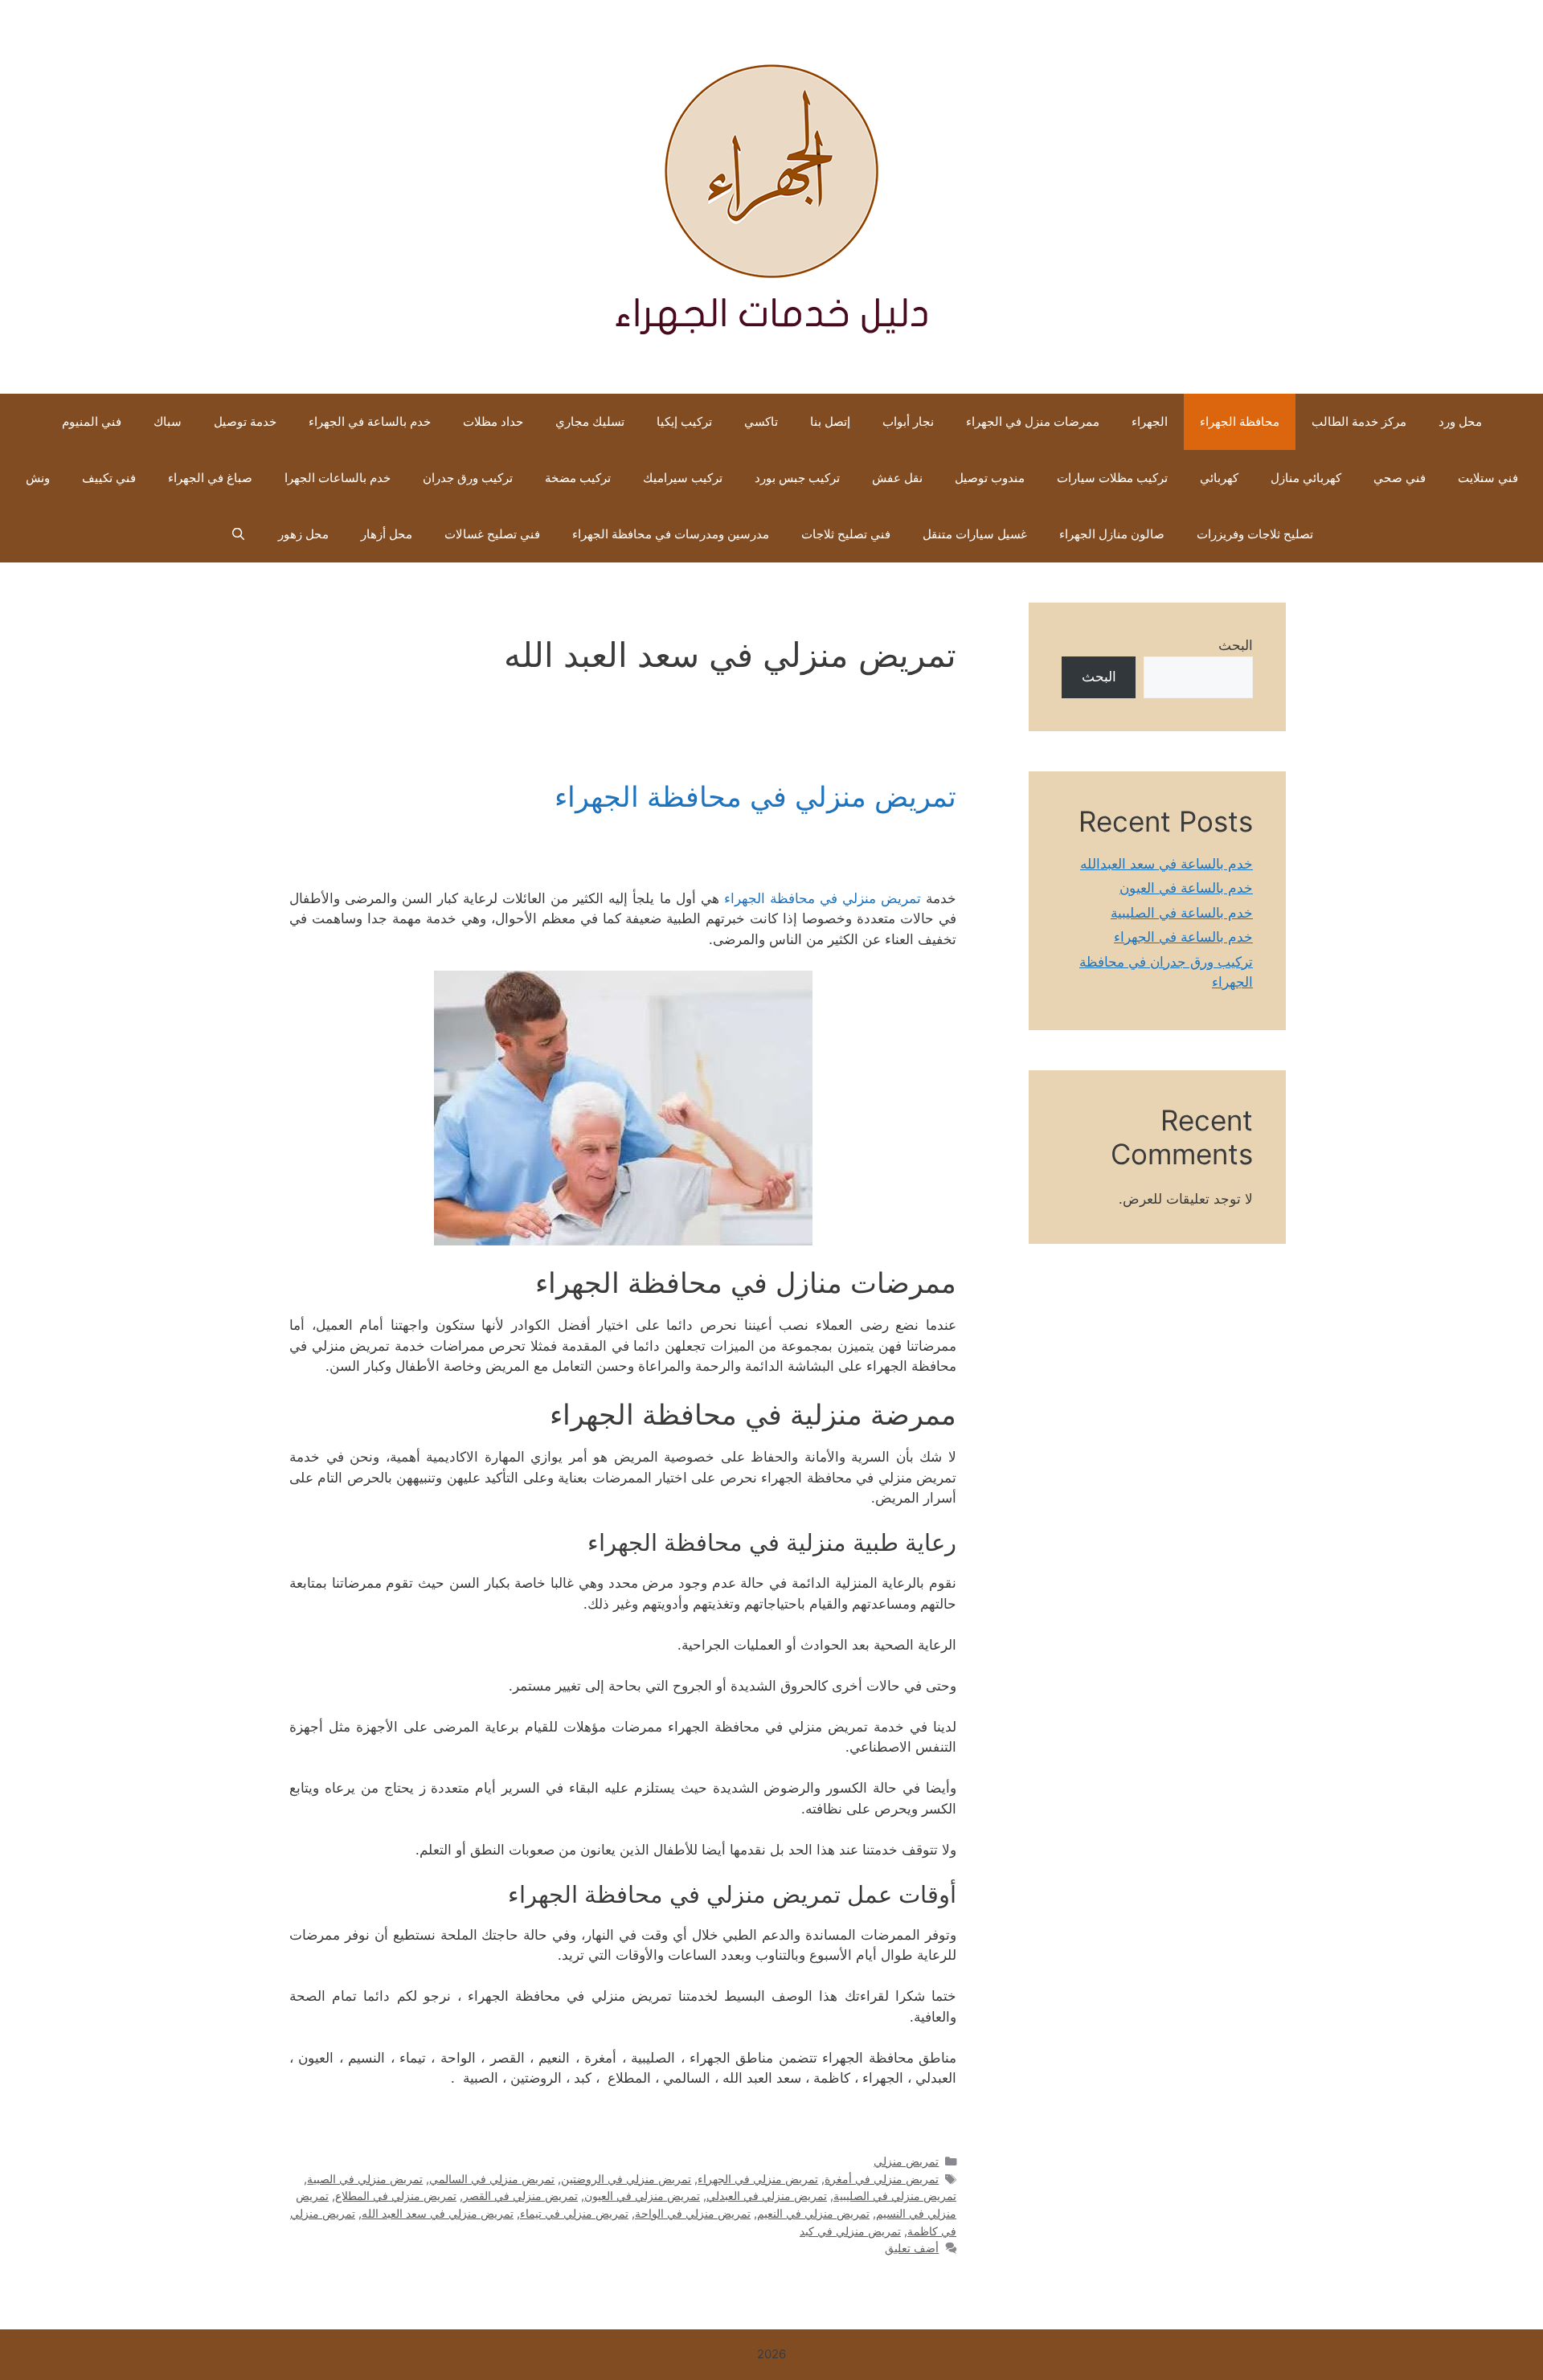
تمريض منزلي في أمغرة (882, 2179)
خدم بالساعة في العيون (1186, 888)
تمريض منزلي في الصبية (365, 2179)
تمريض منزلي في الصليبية (895, 2196)
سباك (168, 421)
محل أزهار (387, 534)
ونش (38, 478)
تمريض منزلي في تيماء (574, 2213)
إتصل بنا (830, 421)
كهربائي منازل (1306, 478)
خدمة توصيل (245, 421)
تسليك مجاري (590, 421)
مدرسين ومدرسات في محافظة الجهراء (671, 534)
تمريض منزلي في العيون (642, 2196)
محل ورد (1460, 421)
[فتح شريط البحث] (237, 534)
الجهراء (1150, 421)
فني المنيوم (92, 421)
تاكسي (761, 421)
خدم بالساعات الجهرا (338, 478)
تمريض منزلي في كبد (850, 2231)
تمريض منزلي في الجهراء (758, 2179)
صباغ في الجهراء (210, 478)
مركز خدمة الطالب (1359, 421)
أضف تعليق (912, 2248)
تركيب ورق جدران (468, 478)
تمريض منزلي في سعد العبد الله (438, 2213)
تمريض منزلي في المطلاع (396, 2196)
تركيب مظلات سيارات (1112, 478)
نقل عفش (897, 478)
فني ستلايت (1488, 478)
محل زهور (303, 534)
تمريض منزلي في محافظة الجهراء (755, 796)
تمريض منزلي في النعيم (813, 2213)
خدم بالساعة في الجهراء (370, 421)
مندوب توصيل (990, 478)
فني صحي (1400, 478)
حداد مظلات (493, 421)
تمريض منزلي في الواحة (693, 2213)
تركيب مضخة (578, 478)
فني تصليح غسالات (492, 534)
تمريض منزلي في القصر (520, 2196)
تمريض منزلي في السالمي (492, 2179)
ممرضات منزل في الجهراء (1033, 421)
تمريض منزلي (906, 2161)
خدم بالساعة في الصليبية (1182, 913)
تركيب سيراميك (683, 478)
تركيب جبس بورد (797, 478)
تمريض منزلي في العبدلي (767, 2196)
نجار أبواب (908, 421)
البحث (1236, 645)
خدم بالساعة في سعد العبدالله (1166, 864)
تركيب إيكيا (684, 421)
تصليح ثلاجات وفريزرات (1255, 534)
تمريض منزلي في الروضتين (626, 2179)
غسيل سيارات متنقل (975, 534)
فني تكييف (109, 478)
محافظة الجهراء (1240, 421)
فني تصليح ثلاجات (846, 534)
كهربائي (1219, 478)
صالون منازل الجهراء (1112, 534)
